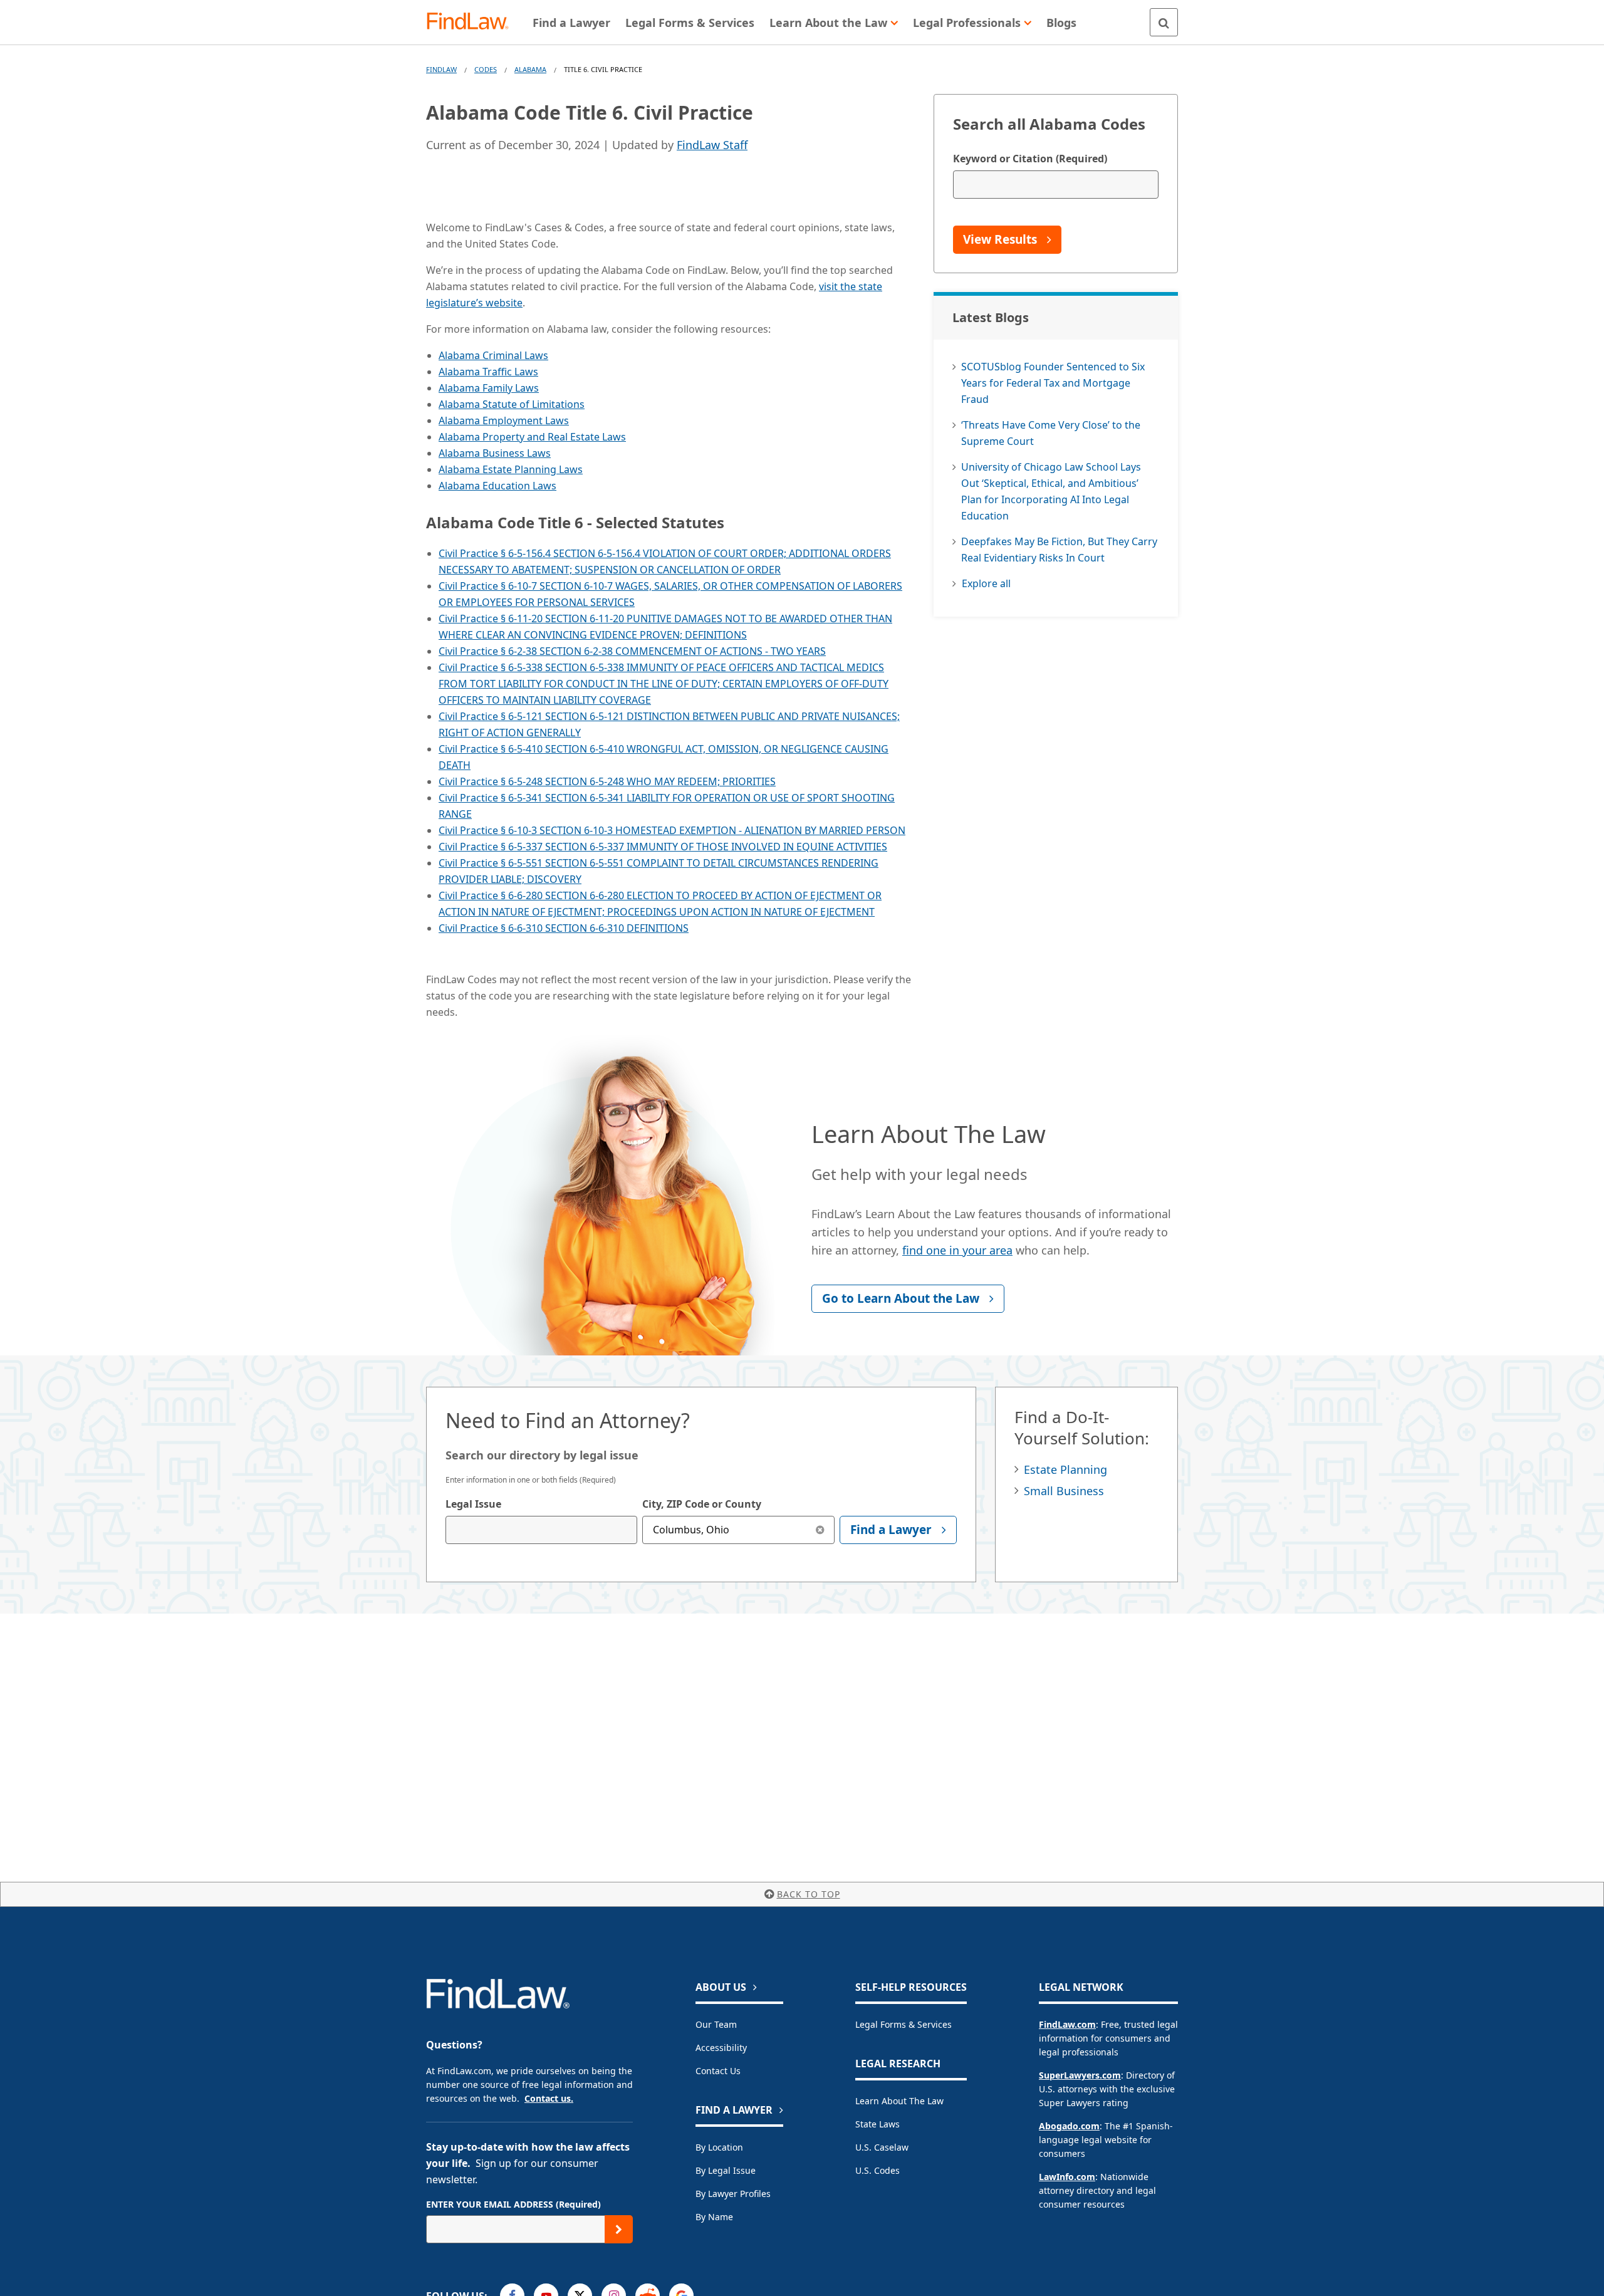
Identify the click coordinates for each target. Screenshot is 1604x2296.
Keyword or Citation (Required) (1030, 159)
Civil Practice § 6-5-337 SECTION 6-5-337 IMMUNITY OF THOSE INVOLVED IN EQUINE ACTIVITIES (663, 847)
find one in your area (957, 1250)
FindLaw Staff (712, 145)
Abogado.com (1069, 2126)
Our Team (716, 2024)
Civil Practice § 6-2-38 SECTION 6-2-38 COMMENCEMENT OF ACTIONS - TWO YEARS (632, 651)
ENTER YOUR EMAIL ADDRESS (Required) (513, 2204)
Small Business (1064, 1491)
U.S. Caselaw (882, 2147)
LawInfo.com (1067, 2177)
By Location (719, 2147)
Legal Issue (473, 1504)
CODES (486, 69)
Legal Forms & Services (904, 2024)
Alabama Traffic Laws (488, 372)
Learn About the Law (899, 2101)
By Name (714, 2217)
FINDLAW (441, 69)
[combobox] (541, 1530)
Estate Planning (1065, 1469)
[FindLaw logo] (473, 22)
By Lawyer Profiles (733, 2194)
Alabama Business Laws (495, 453)
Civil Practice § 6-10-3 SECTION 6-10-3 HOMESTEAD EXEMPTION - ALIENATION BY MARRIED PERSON (672, 830)
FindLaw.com (1067, 2024)
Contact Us (718, 2071)
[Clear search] (820, 1530)
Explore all (986, 583)
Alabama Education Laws (497, 486)
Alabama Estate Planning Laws (511, 469)
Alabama (530, 69)
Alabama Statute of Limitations (512, 404)
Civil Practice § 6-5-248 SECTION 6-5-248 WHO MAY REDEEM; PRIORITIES (607, 781)
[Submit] (619, 2229)
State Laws (878, 2124)
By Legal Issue (726, 2170)
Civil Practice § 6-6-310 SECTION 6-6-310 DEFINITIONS (564, 928)
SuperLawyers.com (1080, 2075)
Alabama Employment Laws (504, 420)
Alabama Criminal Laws (493, 355)
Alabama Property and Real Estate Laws (532, 437)
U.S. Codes (878, 2170)
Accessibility (721, 2048)
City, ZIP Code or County (702, 1504)
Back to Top (809, 1894)
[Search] (1164, 22)
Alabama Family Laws (489, 388)
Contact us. (549, 2098)
